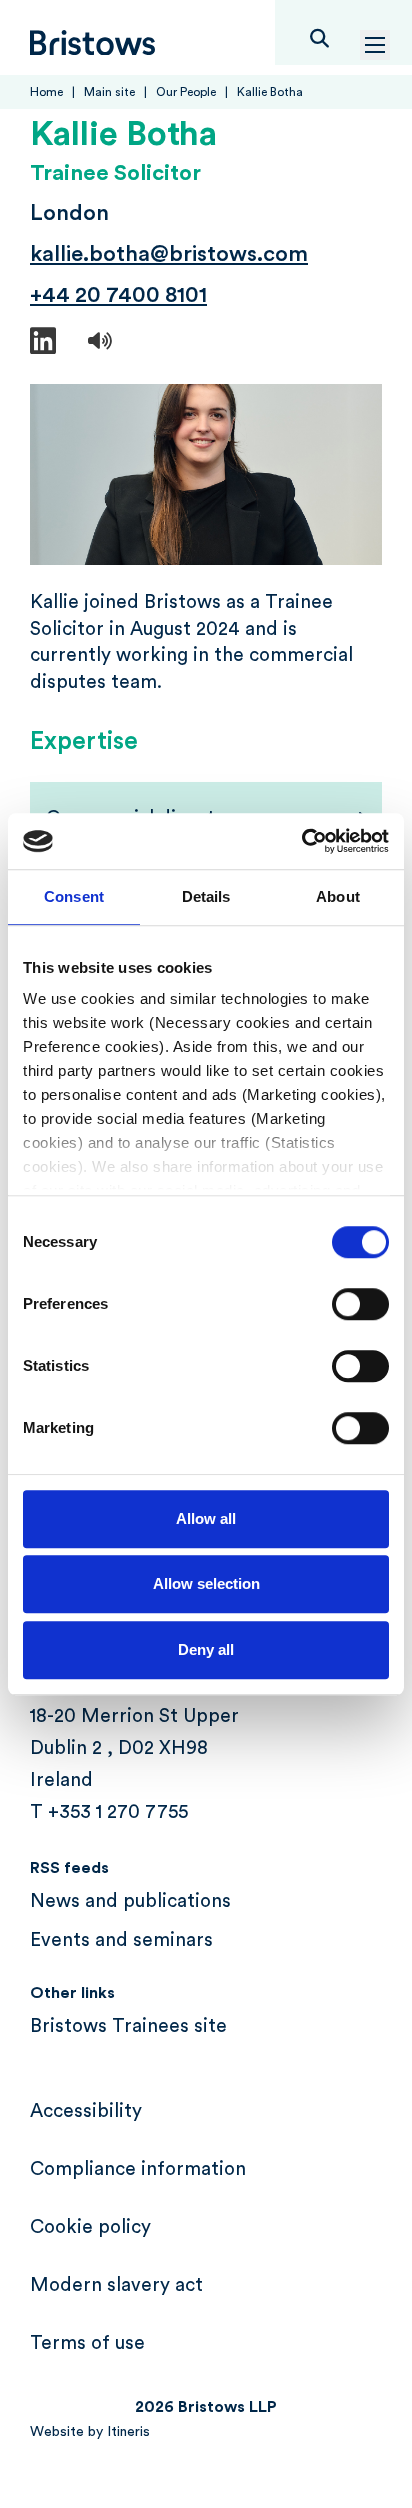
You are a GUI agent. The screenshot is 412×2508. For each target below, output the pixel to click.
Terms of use (87, 2343)
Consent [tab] (74, 896)
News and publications (130, 1901)
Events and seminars (121, 1940)
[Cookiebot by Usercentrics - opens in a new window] (301, 841)
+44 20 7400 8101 (118, 295)
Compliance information (138, 2169)
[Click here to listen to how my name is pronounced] (100, 343)
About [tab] (338, 896)
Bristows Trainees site (128, 2026)
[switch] (360, 1304)
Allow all (206, 1518)
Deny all (206, 1649)
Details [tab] (206, 896)
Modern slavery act (116, 2285)
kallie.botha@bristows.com (169, 254)
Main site (109, 92)
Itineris (128, 2432)
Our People (186, 92)
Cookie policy (90, 2227)
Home (46, 92)
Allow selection (206, 1583)
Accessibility (86, 2111)
